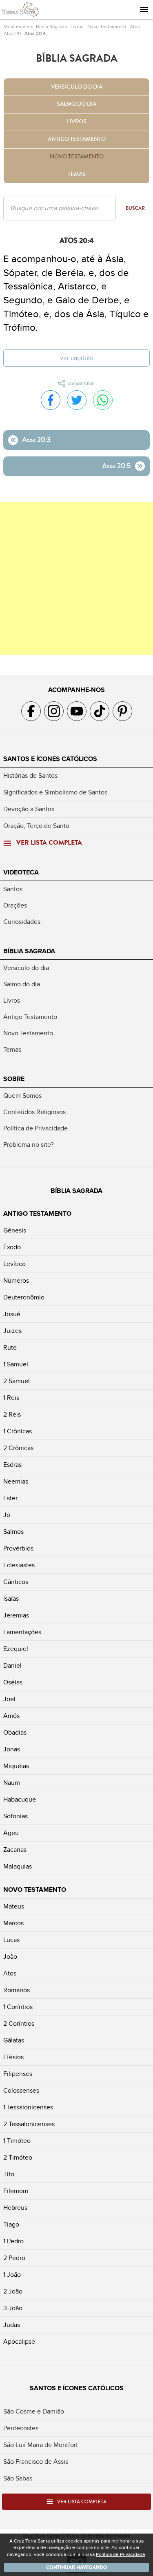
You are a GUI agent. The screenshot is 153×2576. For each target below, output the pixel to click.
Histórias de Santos (30, 776)
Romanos (17, 1990)
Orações (15, 905)
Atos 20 (12, 33)
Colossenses (21, 2091)
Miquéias (16, 1766)
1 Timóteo (17, 2141)
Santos (13, 889)
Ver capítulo (77, 358)
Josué (12, 1314)
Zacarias (15, 1850)
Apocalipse (19, 2342)
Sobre (14, 1079)
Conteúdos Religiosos (34, 1112)
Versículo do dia (77, 87)
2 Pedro (14, 2258)
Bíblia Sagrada (51, 27)
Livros (77, 27)
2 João (13, 2291)
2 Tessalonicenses (29, 2124)
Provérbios (18, 1548)
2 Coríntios (19, 2024)
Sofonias (16, 1816)
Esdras (12, 1465)
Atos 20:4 (35, 33)
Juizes (12, 1331)
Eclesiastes (19, 1565)
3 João (13, 2308)
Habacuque (20, 1800)
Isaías (11, 1599)
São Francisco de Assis (36, 2462)
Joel (9, 1699)
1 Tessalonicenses (28, 2107)
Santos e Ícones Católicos (50, 759)
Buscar (135, 208)
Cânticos (16, 1582)
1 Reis (11, 1398)
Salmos (13, 1532)
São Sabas (18, 2478)
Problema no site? (28, 1145)
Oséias (13, 1682)
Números (16, 1281)
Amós (11, 1716)
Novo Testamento (107, 27)
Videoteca (21, 872)
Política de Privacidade (35, 1128)
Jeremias (16, 1615)
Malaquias (18, 1866)
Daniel (12, 1666)
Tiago (11, 2225)
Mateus (14, 1906)
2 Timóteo (18, 2158)
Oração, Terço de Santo (36, 826)
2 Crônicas (18, 1448)
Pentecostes (21, 2428)
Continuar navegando (77, 2567)
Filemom (16, 2191)
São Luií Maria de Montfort (41, 2445)
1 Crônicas (18, 1431)
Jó (7, 1515)
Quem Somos (22, 1096)
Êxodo (12, 1247)
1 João (12, 2275)
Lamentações (22, 1632)
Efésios (13, 2057)
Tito (9, 2174)
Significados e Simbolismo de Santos (55, 792)
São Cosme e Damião (34, 2411)
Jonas (12, 1749)
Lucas (11, 1940)
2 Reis (12, 1415)
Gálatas (14, 2040)
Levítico (14, 1264)
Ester (10, 1498)
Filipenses (18, 2074)
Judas (12, 2325)
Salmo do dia (76, 104)
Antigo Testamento (77, 139)
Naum (12, 1783)
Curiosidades (22, 922)
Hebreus (15, 2208)
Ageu (11, 1833)
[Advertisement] (76, 579)
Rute (10, 1348)
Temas (77, 174)
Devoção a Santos (29, 809)
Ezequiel (16, 1649)
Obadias (15, 1733)
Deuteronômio (24, 1297)
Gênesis (15, 1230)
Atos (135, 27)
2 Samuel (17, 1381)
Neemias (16, 1482)
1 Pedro (13, 2241)
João (10, 1957)
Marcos (13, 1923)
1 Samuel (16, 1364)
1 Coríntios (18, 2007)
